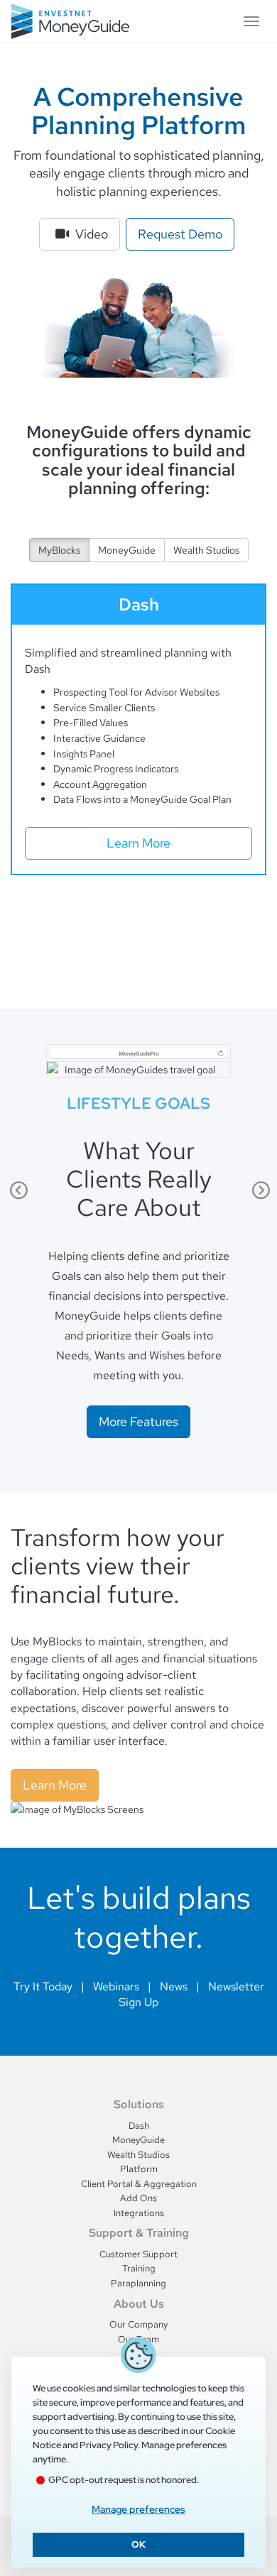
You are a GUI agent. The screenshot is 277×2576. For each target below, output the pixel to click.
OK (138, 2544)
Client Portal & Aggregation (139, 2184)
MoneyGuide (127, 550)
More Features (138, 1421)
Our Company (138, 2324)
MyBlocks (59, 550)
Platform (139, 2169)
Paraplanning (138, 2283)
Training (139, 2268)
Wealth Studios (206, 550)
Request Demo (180, 234)
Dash (139, 2126)
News (174, 1986)
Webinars (116, 1986)
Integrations (139, 2213)
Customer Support (138, 2254)
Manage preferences (138, 2509)
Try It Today (43, 1986)
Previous (18, 1190)
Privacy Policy (109, 2445)
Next (259, 1190)
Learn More (138, 843)
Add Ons (138, 2198)
